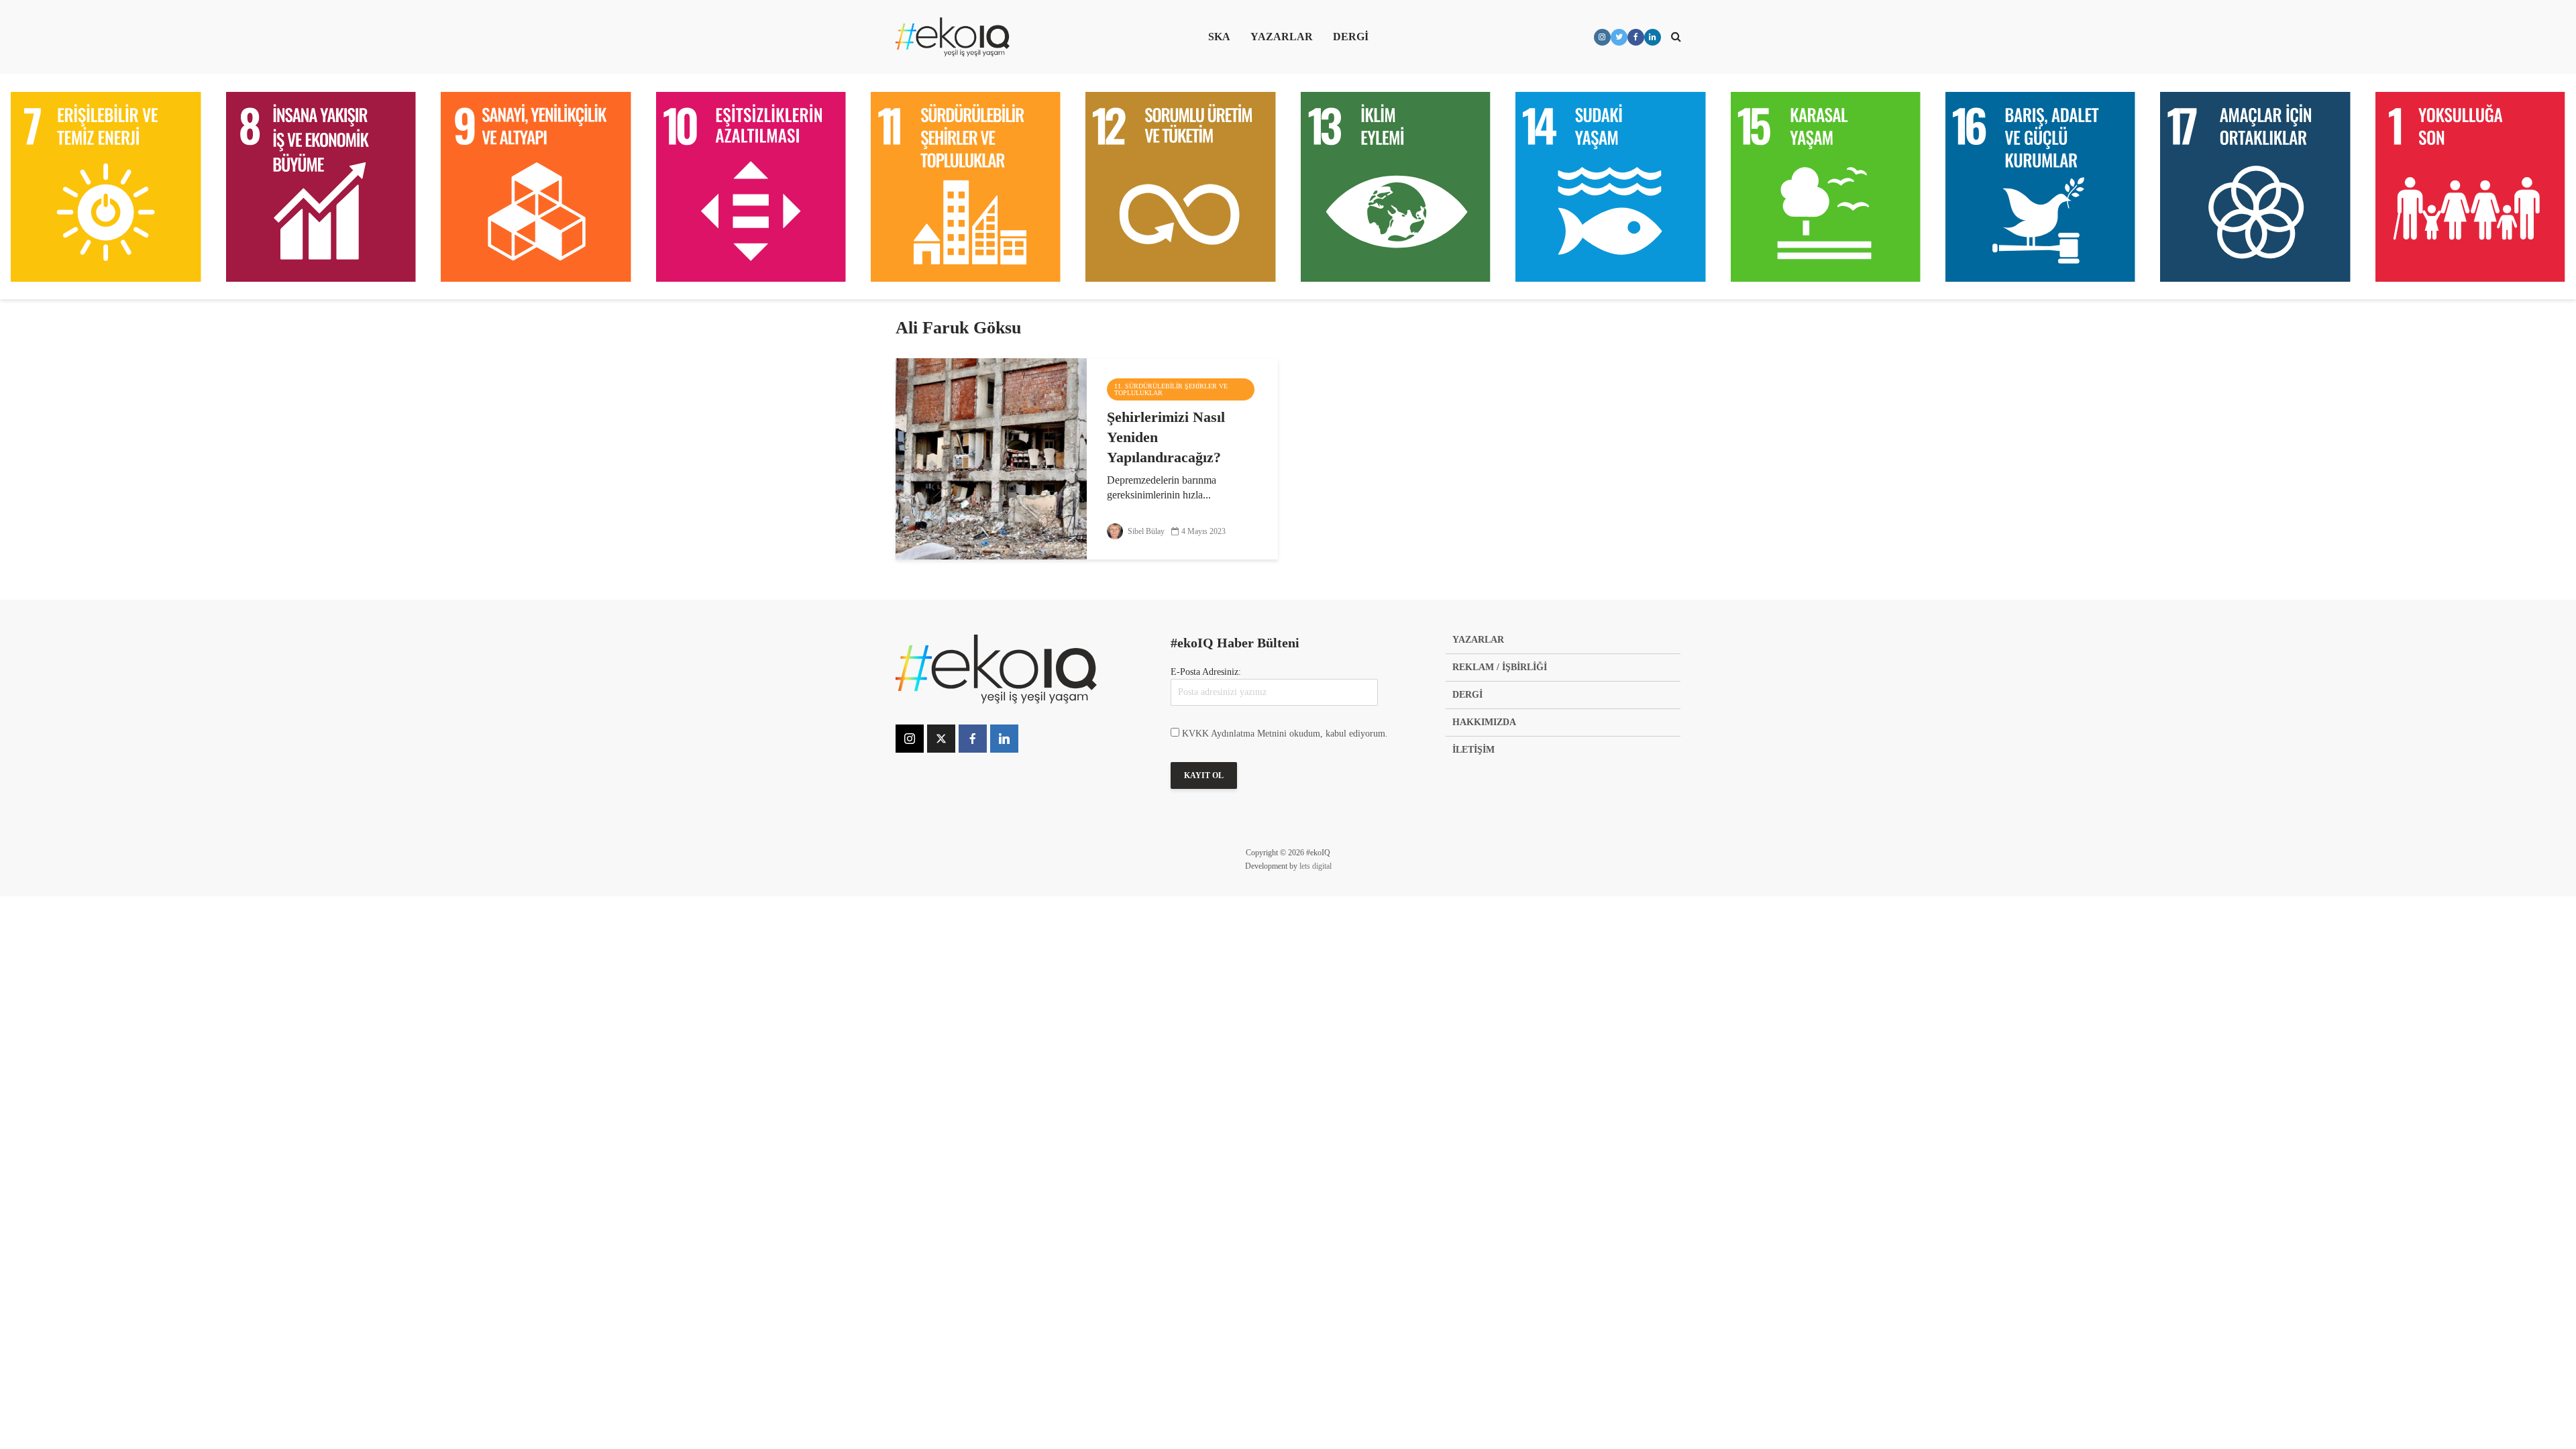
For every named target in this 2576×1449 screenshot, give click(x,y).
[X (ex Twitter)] (941, 739)
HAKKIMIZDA (1484, 722)
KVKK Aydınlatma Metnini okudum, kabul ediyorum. (1285, 734)
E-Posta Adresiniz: (1206, 672)
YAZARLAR (1282, 37)
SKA (1219, 37)
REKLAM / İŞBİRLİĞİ (1500, 667)
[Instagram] (910, 739)
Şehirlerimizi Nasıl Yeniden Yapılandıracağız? (1166, 437)
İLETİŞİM (1473, 750)
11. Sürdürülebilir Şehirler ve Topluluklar (1171, 389)
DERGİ (1351, 37)
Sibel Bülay (1145, 531)
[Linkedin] (1004, 739)
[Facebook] (973, 739)
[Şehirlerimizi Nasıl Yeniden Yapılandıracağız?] (991, 458)
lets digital (1316, 866)
